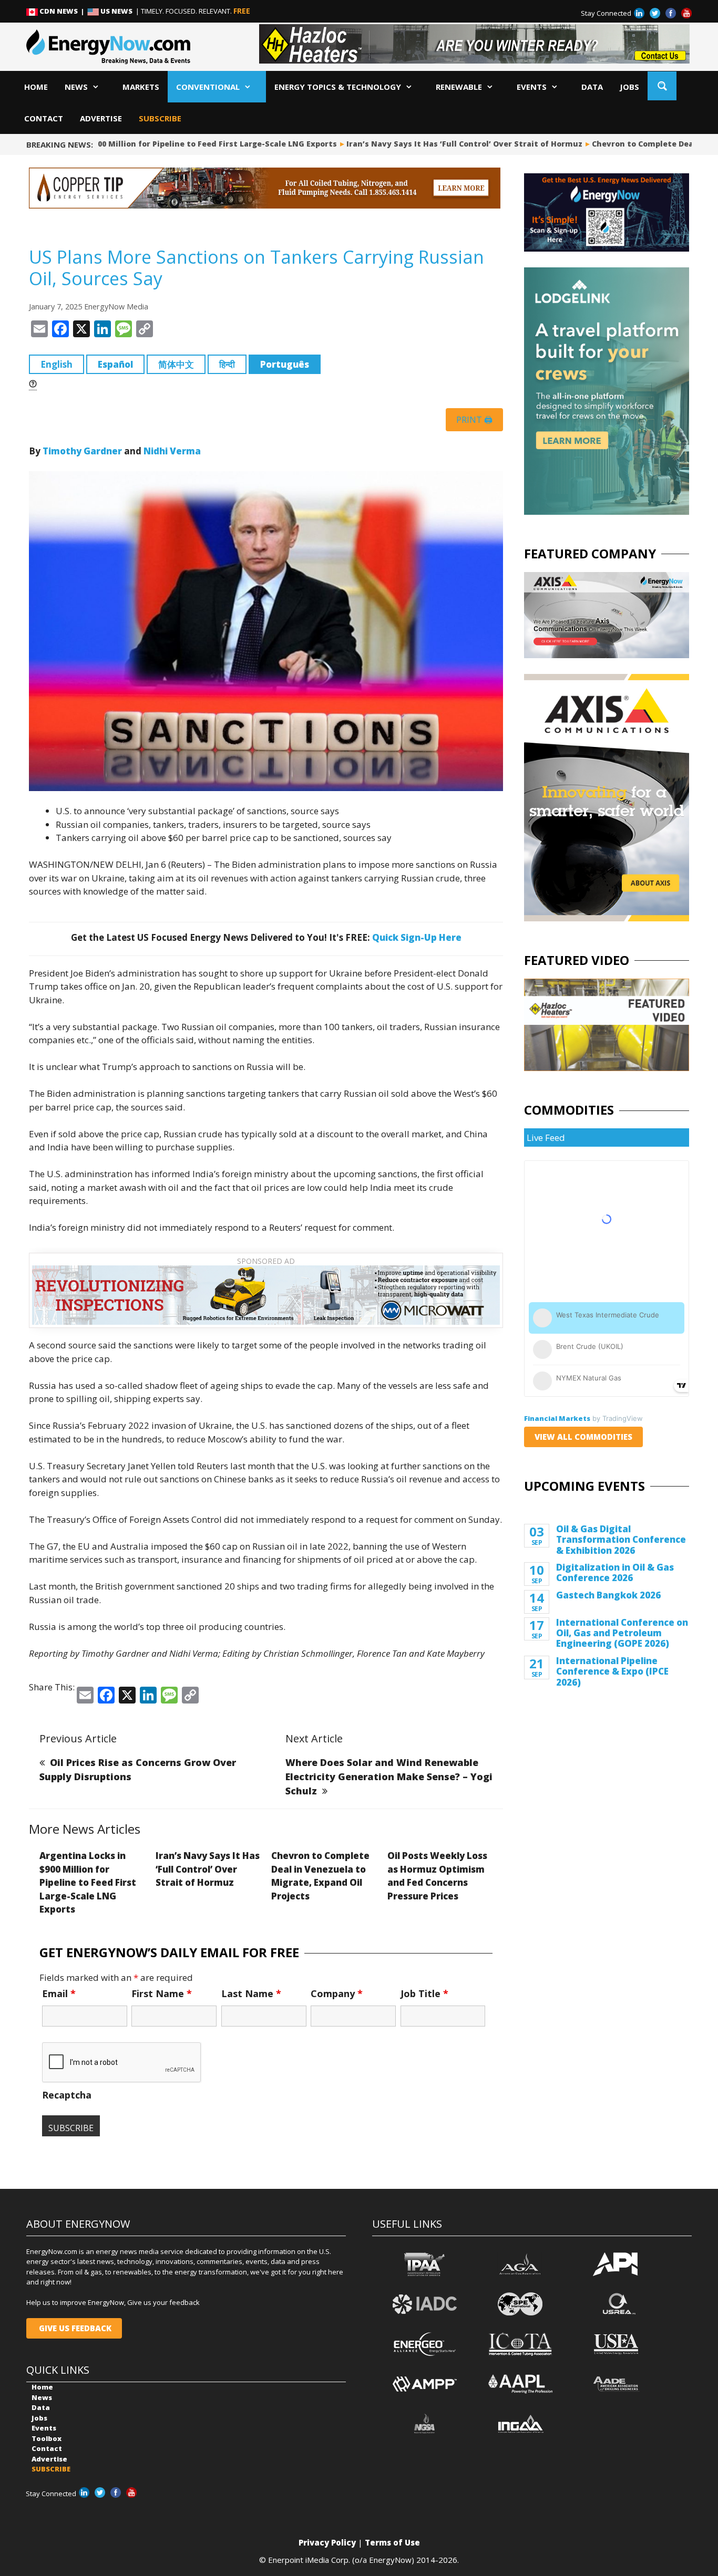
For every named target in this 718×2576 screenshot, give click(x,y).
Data (592, 87)
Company (337, 1993)
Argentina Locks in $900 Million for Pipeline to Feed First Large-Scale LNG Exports (88, 1882)
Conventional (208, 87)
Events (532, 87)
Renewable (459, 87)
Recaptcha (67, 2095)
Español (115, 364)
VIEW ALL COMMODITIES (583, 1437)
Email (59, 1993)
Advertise (101, 118)
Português (285, 364)
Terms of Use (392, 2542)
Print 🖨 (474, 420)
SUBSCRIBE (160, 118)
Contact (44, 118)
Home (36, 87)
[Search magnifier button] (662, 86)
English (57, 364)
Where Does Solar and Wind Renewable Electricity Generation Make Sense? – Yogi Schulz (389, 1777)
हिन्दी (227, 364)
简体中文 (176, 364)
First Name (162, 1993)
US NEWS (116, 11)
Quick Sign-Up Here (417, 937)
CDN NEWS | (63, 11)
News (76, 87)
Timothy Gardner (82, 451)
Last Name (251, 1993)
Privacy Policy (327, 2542)
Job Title (424, 1993)
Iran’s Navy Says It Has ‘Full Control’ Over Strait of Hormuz (425, 144)
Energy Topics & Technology (338, 87)
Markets (141, 87)
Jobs (629, 87)
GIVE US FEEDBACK (74, 2328)
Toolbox (47, 2438)
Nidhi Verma (172, 451)
